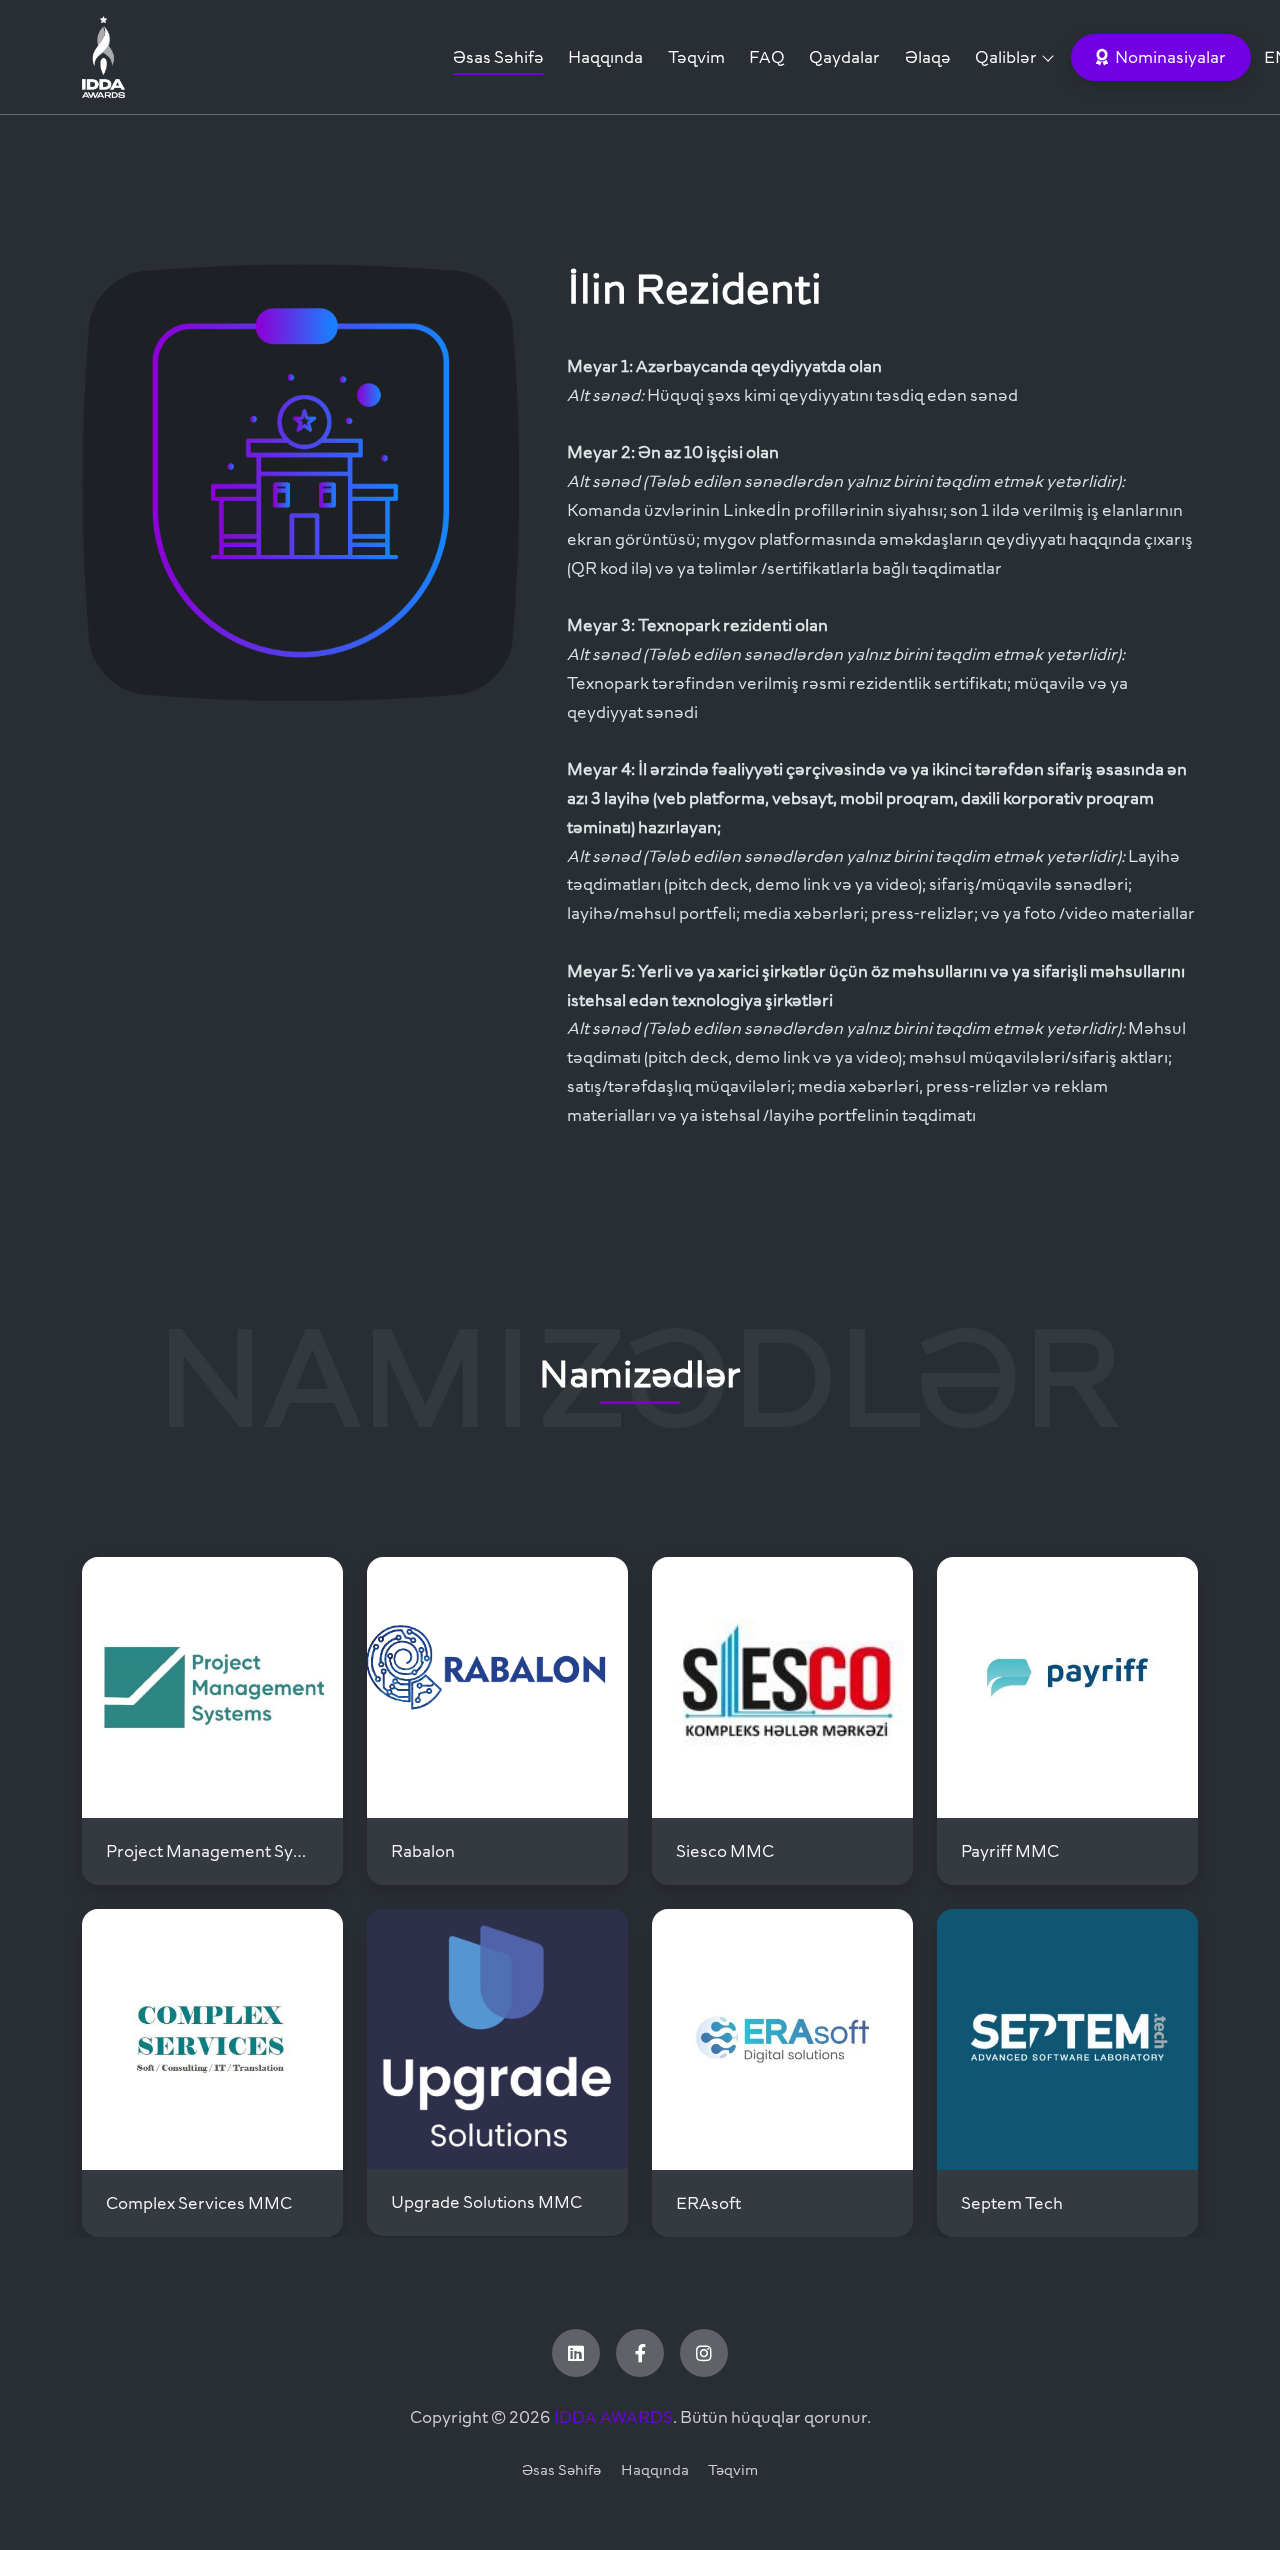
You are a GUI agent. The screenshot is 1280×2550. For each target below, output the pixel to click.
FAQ (767, 57)
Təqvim (696, 57)
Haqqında (605, 57)
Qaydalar (844, 57)
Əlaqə (928, 57)
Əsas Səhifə (498, 57)
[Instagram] (704, 2353)
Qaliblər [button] (1006, 57)
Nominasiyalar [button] (1169, 57)
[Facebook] (640, 2353)
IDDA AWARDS (613, 2417)
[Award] (225, 57)
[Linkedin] (576, 2353)
